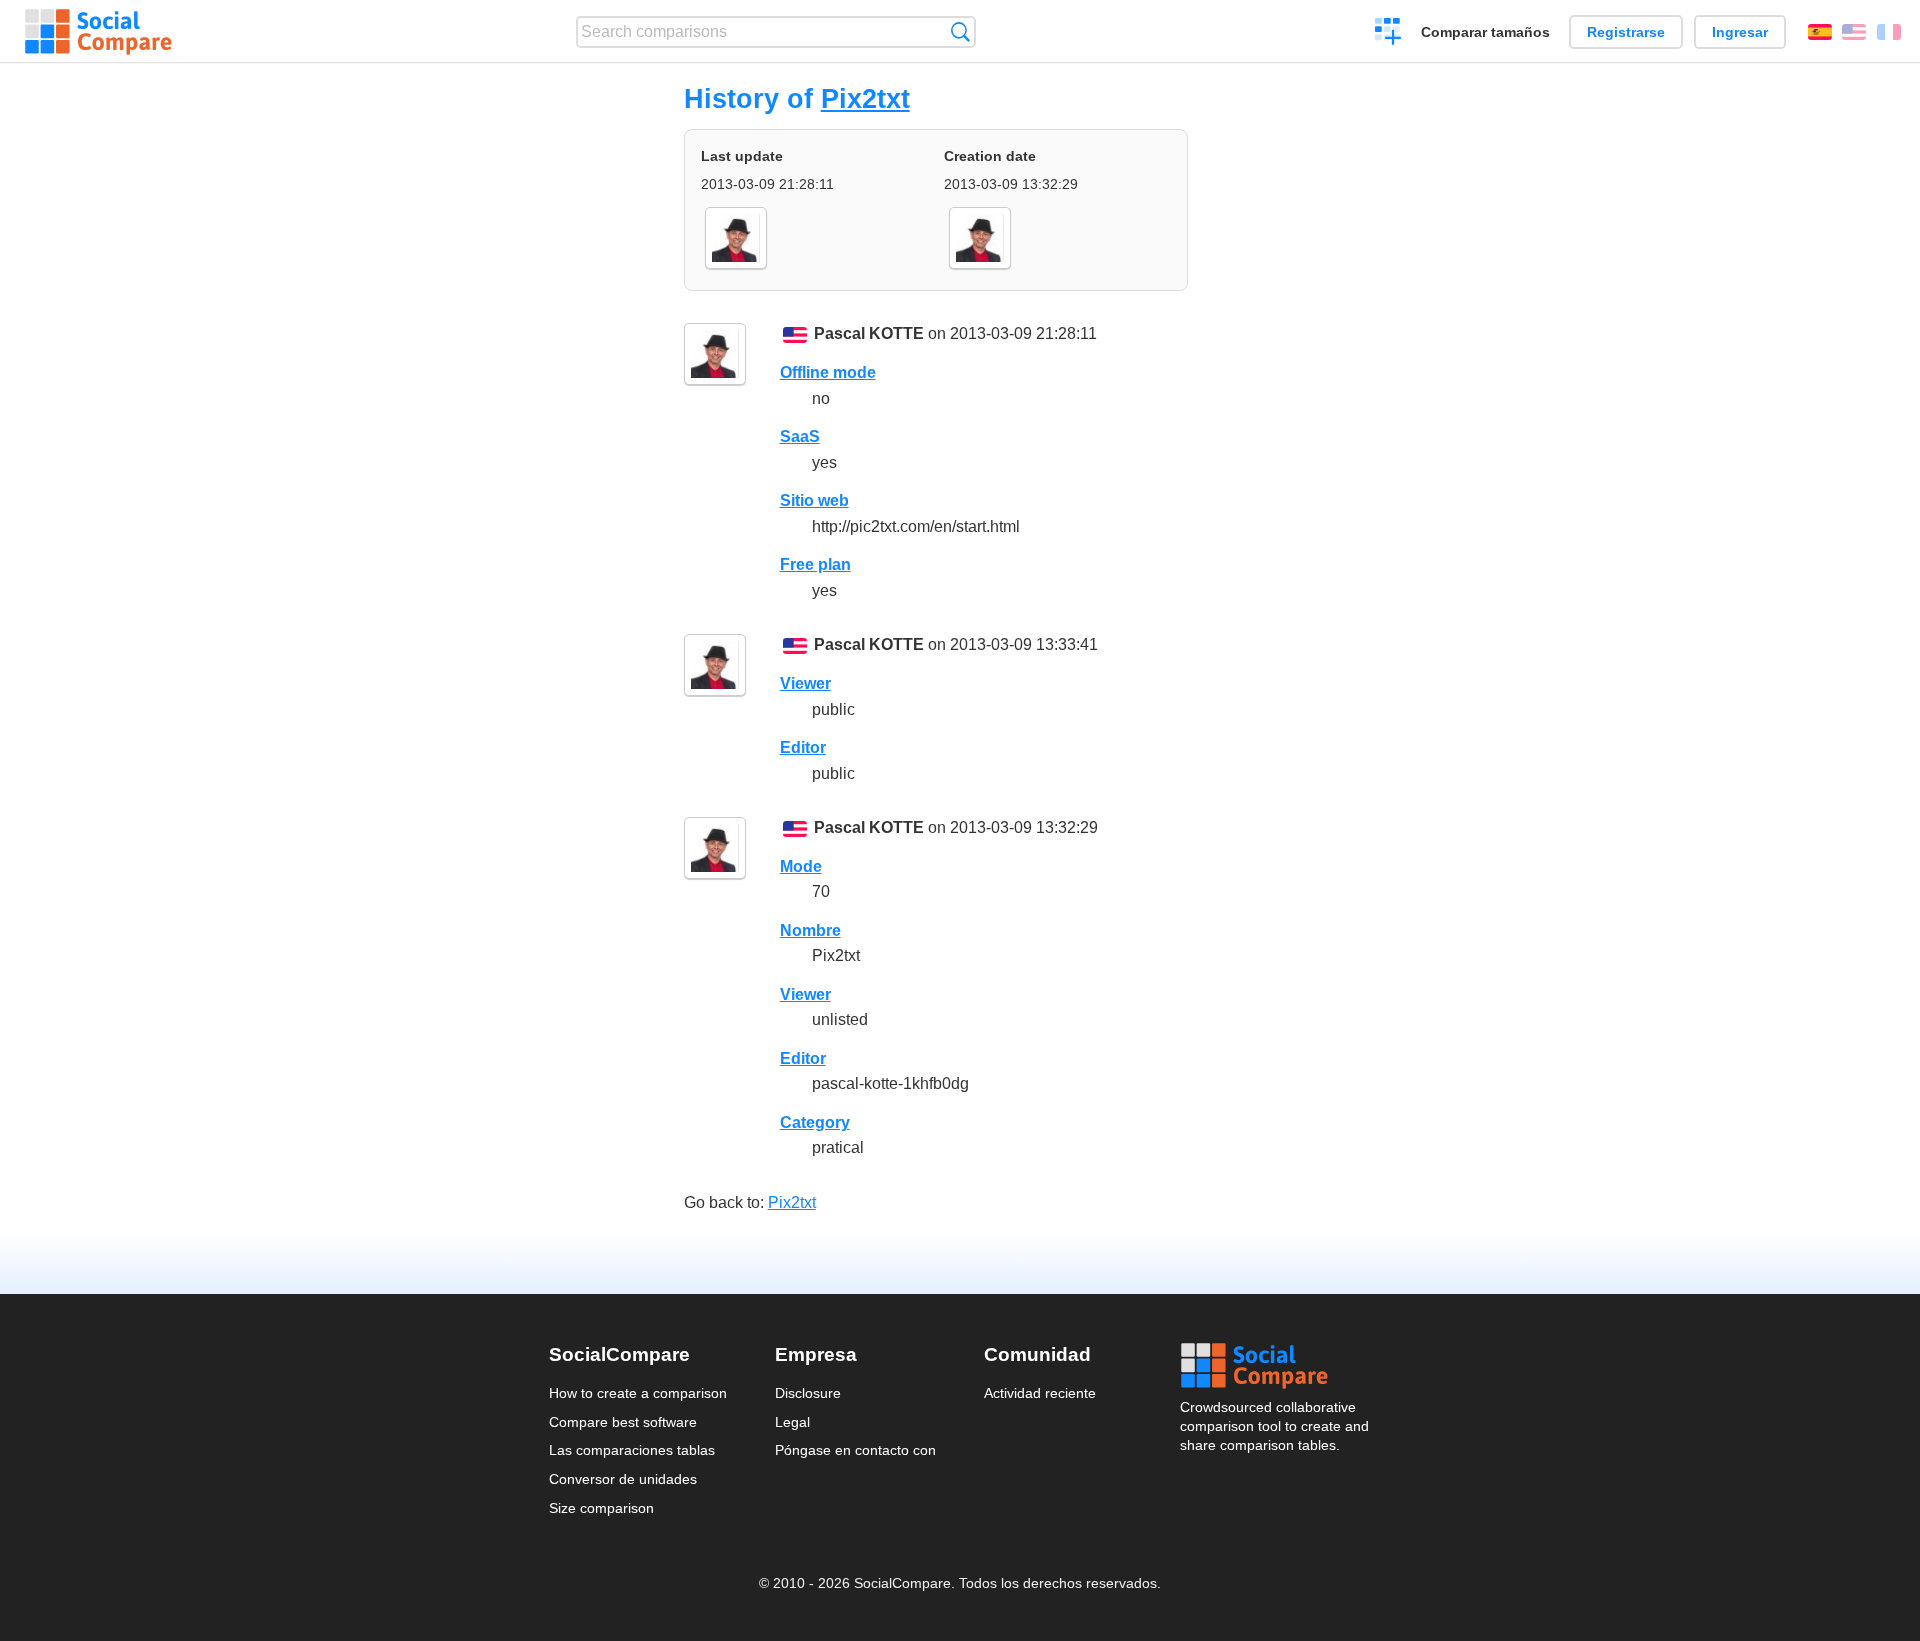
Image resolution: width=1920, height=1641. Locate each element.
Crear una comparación (1388, 34)
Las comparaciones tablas (632, 1450)
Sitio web (814, 500)
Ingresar (1740, 32)
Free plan (815, 564)
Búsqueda (960, 31)
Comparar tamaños (1485, 32)
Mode (801, 866)
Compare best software (623, 1422)
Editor (803, 747)
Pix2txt (865, 98)
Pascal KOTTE (869, 333)
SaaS (800, 436)
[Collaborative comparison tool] (98, 32)
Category (815, 1122)
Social (1276, 1366)
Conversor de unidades (623, 1479)
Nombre (810, 930)
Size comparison (601, 1508)
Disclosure (808, 1393)
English (1854, 32)
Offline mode (828, 372)
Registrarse (1626, 32)
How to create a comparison (638, 1393)
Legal (792, 1422)
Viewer (805, 683)
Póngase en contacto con (855, 1450)
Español (1820, 32)
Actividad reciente (1040, 1393)
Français (1889, 32)
